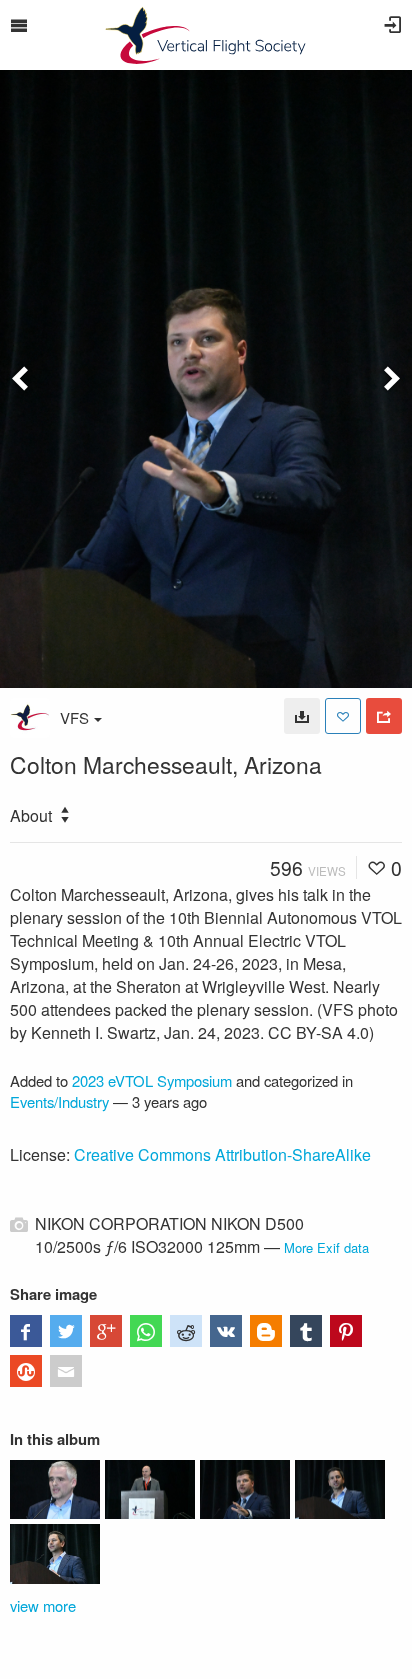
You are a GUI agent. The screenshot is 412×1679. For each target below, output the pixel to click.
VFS (74, 717)
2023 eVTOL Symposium (152, 1080)
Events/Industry (59, 1101)
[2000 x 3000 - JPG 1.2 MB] (302, 716)
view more (43, 1605)
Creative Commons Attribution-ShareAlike (222, 1154)
